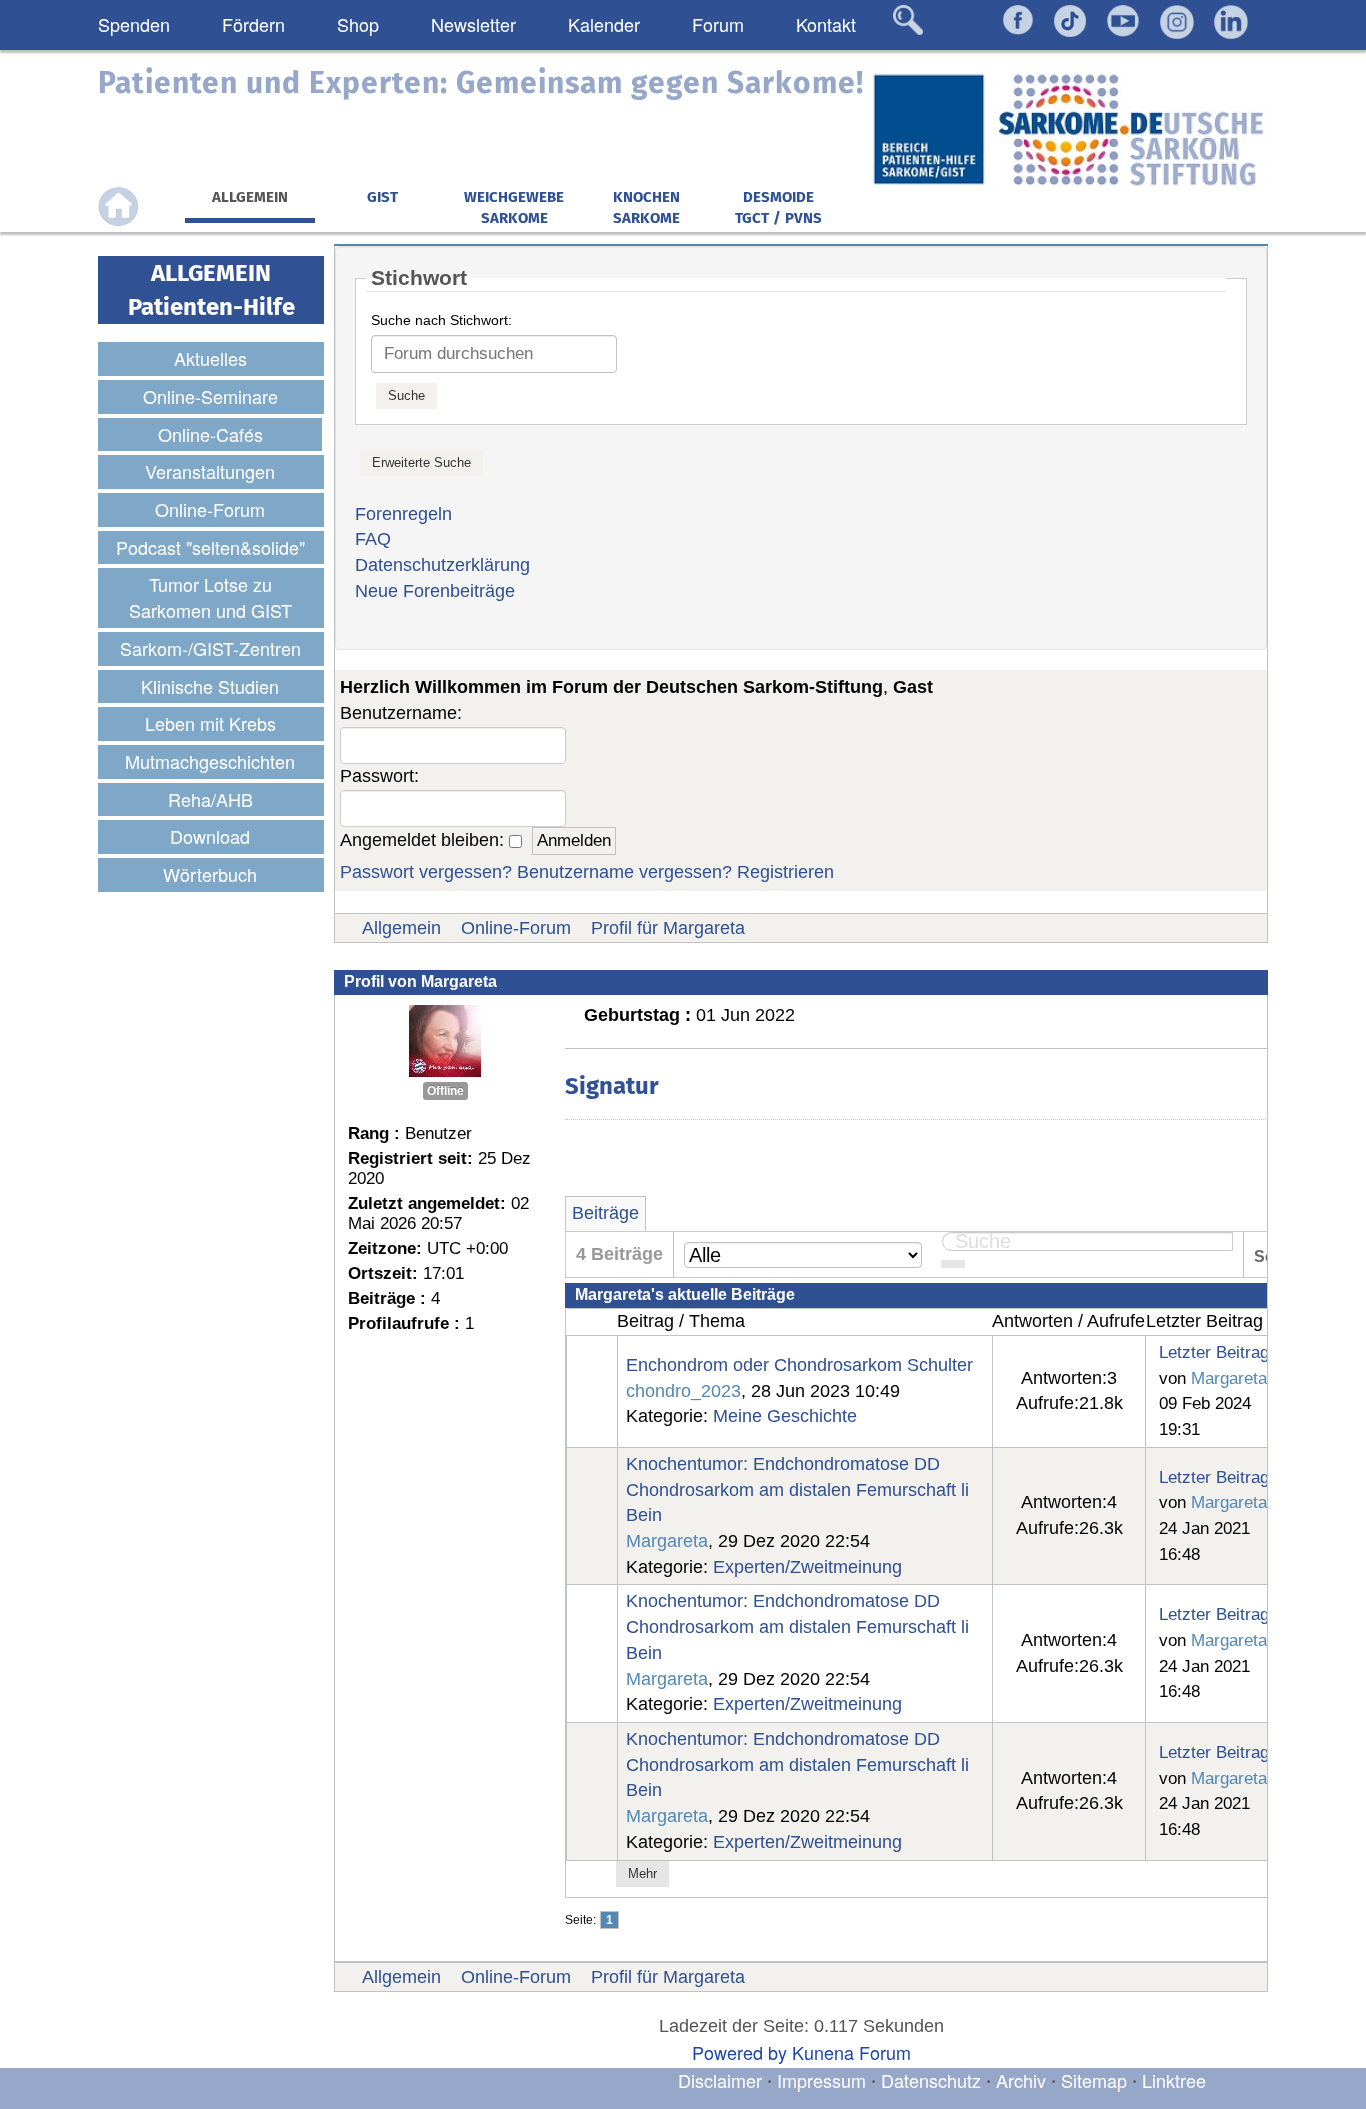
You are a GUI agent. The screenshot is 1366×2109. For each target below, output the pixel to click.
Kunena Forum (851, 2052)
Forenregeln (403, 514)
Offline (445, 1091)
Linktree (1174, 2080)
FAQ (373, 539)
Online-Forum (516, 928)
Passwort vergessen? (426, 872)
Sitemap (1094, 2080)
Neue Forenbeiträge (435, 591)
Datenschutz (933, 2080)
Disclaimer (720, 2080)
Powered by (739, 2052)
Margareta (1229, 1378)
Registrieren (785, 872)
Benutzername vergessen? (624, 872)
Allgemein (401, 928)
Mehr (642, 1873)
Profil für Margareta (668, 928)
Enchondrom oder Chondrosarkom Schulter (799, 1365)
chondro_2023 (683, 1391)
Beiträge (605, 1213)
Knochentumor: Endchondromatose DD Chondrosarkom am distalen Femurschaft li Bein (797, 1489)
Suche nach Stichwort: (441, 320)
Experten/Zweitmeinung (807, 1567)
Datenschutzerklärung (442, 565)
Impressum (821, 2080)
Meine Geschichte (785, 1416)
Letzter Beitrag (1214, 1352)
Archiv (1021, 2080)
